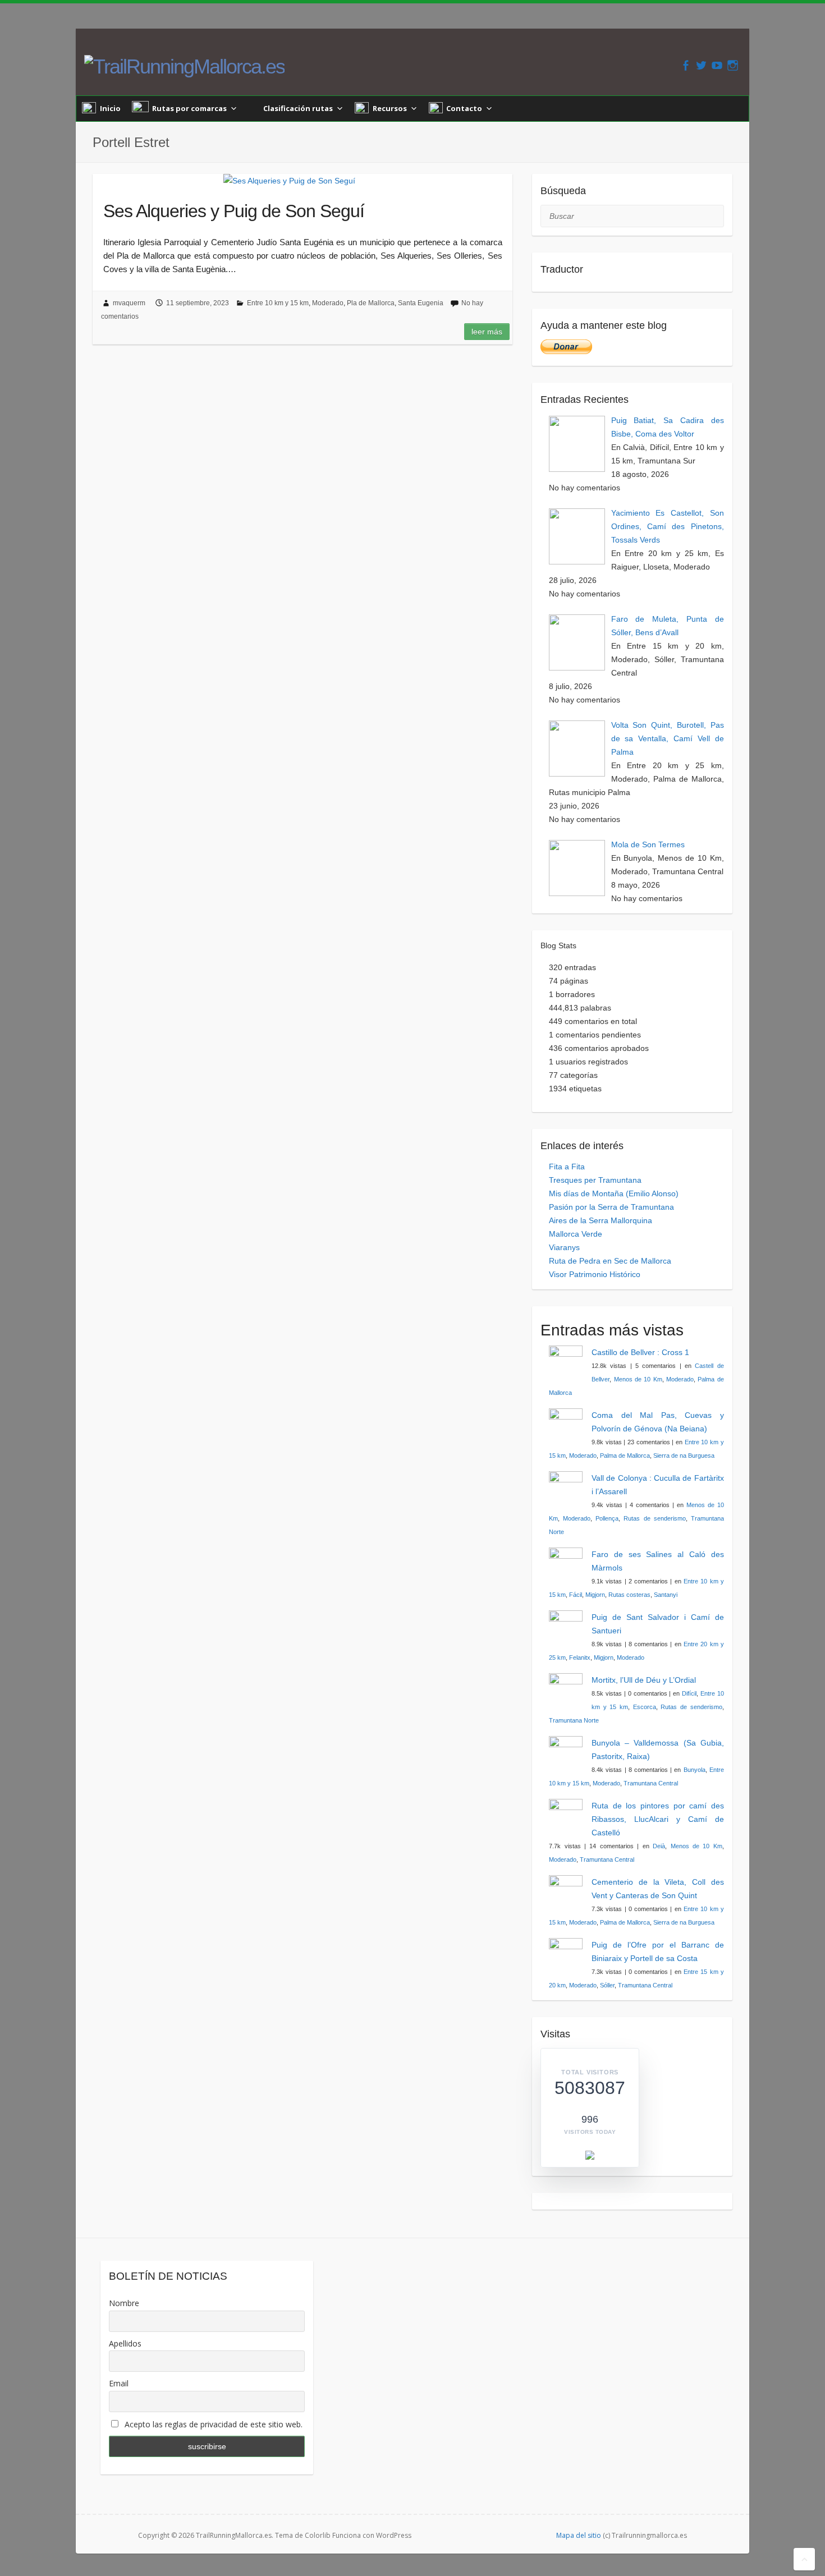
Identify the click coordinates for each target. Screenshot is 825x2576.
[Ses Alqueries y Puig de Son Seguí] (289, 181)
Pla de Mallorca (371, 303)
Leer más (487, 332)
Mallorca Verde (576, 1234)
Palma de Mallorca (625, 1455)
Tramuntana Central (651, 1783)
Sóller (607, 1985)
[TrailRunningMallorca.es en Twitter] (701, 65)
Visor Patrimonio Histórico (595, 1274)
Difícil (689, 1693)
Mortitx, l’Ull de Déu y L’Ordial (644, 1680)
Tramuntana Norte (574, 1720)
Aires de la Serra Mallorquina (601, 1220)
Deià (659, 1846)
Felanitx (580, 1657)
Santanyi (666, 1595)
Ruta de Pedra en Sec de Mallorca (610, 1261)
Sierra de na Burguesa (684, 1455)
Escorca (645, 1707)
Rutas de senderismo (654, 1518)
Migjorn (595, 1595)
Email (119, 2383)
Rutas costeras (629, 1595)
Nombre (124, 2303)
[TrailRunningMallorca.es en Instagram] (733, 65)
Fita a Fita (567, 1167)
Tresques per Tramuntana (595, 1180)
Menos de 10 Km (638, 1379)
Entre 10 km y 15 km (278, 303)
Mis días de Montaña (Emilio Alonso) (614, 1193)
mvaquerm (129, 303)
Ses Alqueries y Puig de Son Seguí (234, 211)
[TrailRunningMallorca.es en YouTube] (717, 65)
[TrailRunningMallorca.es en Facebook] (686, 65)
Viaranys (564, 1247)
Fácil (576, 1595)
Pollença (607, 1518)
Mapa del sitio (579, 2535)
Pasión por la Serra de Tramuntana (611, 1207)
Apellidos (125, 2343)
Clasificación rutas (298, 108)
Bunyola (695, 1770)
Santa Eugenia (421, 303)
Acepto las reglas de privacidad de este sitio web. (212, 2424)
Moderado (328, 303)
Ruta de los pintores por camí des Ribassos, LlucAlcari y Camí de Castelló (658, 1819)
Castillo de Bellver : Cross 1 (640, 1352)
